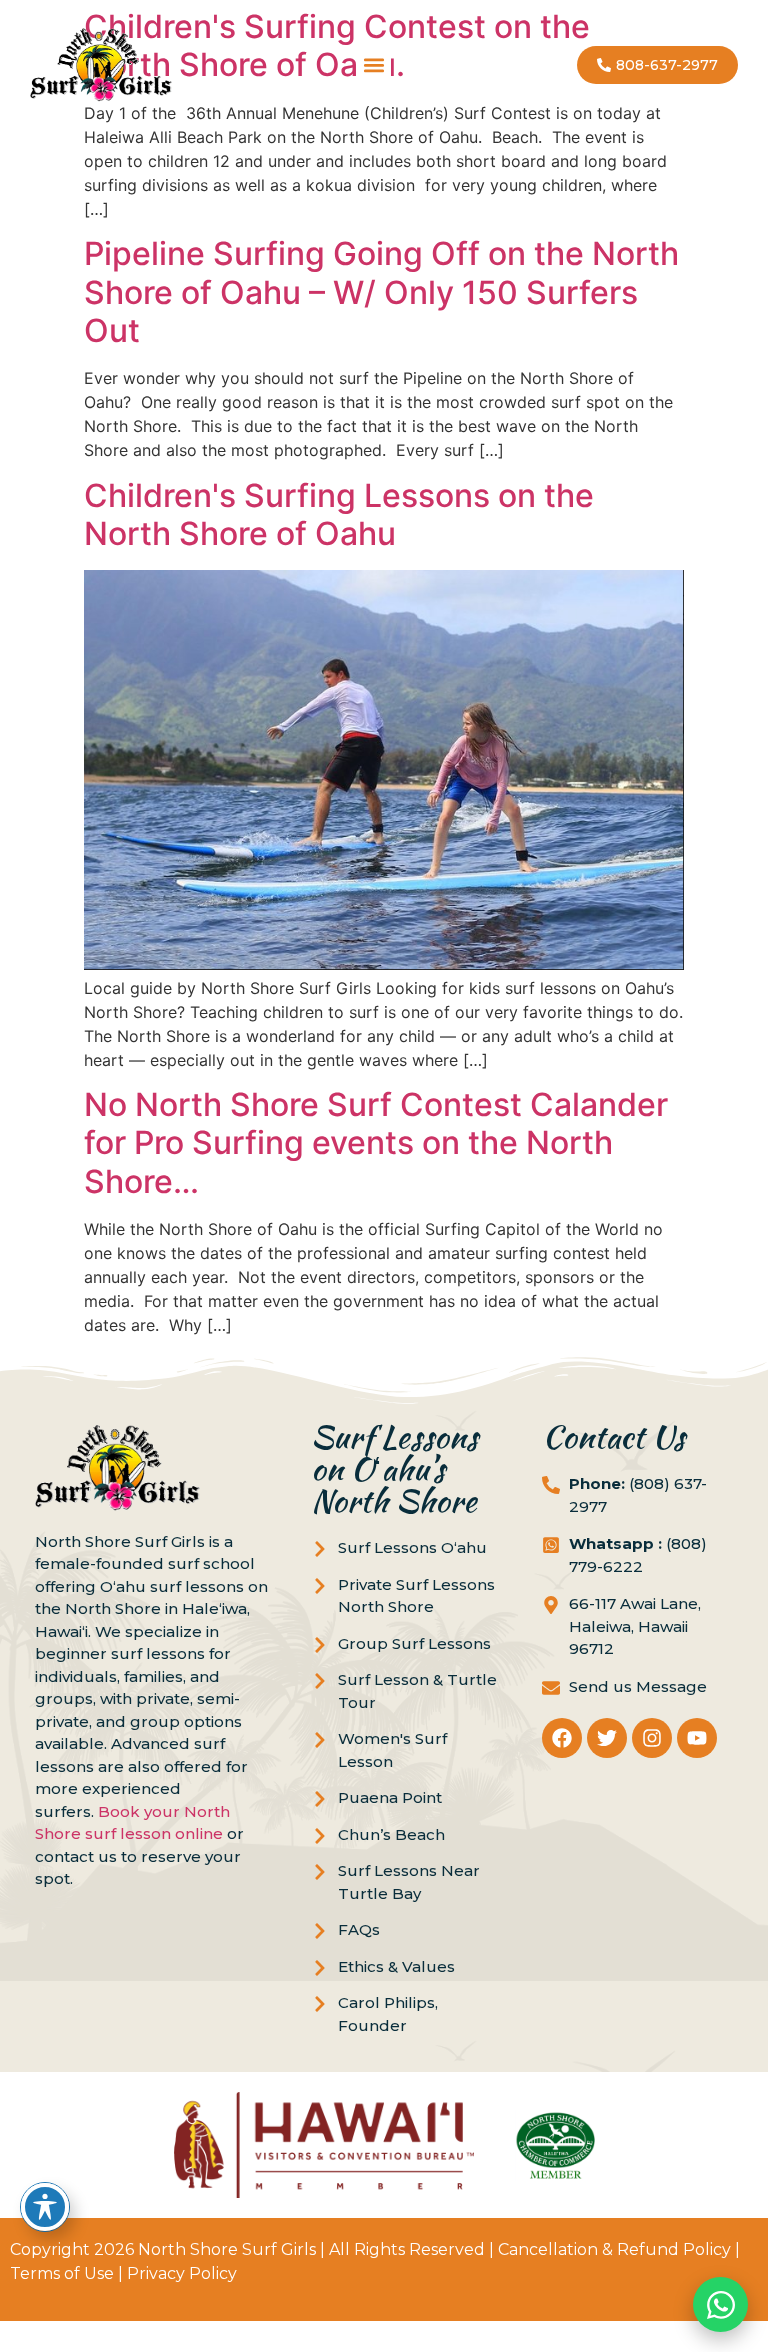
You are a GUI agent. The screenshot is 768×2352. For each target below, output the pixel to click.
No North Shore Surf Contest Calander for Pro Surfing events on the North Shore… (376, 1143)
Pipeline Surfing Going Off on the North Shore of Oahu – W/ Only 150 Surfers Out (381, 292)
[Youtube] (697, 1738)
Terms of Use (62, 2273)
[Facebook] (562, 1738)
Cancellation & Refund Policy (614, 2249)
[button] (374, 65)
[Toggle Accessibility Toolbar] (45, 2207)
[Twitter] (607, 1738)
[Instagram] (652, 1738)
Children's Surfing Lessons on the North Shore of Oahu (339, 514)
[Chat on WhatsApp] (720, 2304)
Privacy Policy (182, 2273)
